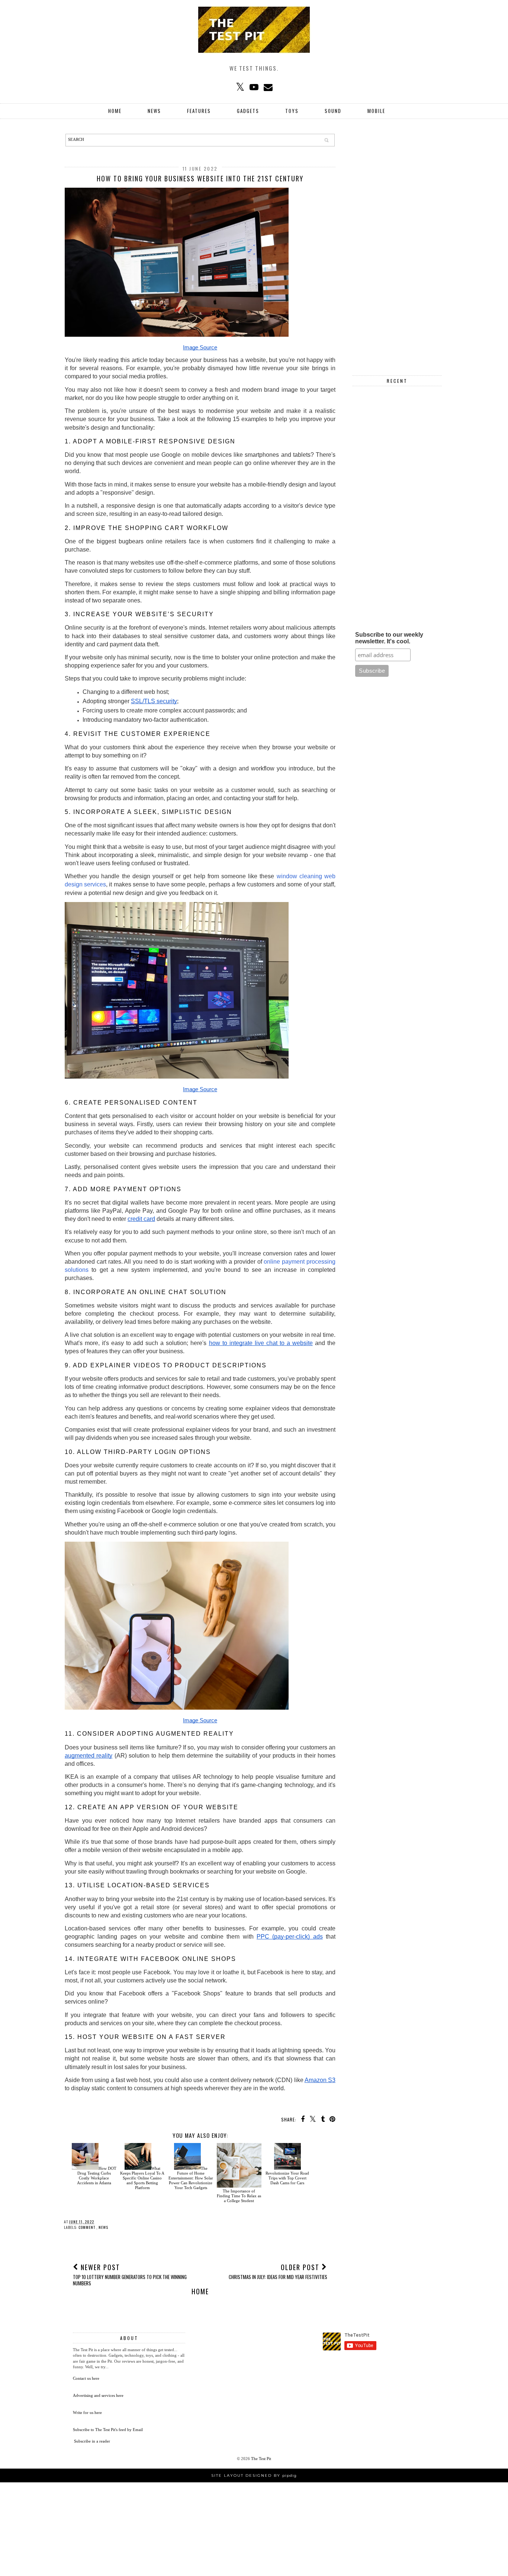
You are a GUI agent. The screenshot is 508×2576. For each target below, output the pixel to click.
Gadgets (248, 111)
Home (115, 111)
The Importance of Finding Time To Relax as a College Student (239, 2196)
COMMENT (87, 2227)
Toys (292, 111)
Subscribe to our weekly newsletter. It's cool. (389, 638)
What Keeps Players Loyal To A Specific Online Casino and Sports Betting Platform (142, 2178)
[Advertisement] (397, 245)
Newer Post (130, 2274)
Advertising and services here (98, 2395)
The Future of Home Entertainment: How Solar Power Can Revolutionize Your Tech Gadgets (191, 2178)
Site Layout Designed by (254, 2475)
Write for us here (87, 2412)
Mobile (376, 111)
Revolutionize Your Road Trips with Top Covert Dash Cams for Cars (287, 2178)
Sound (333, 111)
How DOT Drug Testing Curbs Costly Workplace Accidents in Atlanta (97, 2176)
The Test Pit (261, 2459)
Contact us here (86, 2378)
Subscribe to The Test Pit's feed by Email (108, 2430)
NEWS (154, 111)
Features (199, 111)
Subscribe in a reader (92, 2441)
